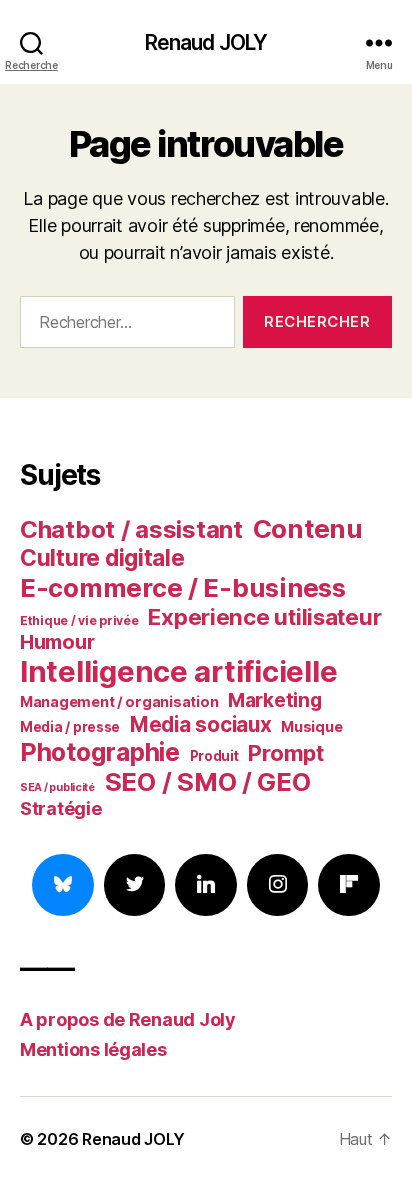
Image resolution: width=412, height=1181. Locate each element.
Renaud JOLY (206, 42)
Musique (311, 726)
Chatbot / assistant (131, 529)
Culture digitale (102, 558)
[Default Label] (206, 885)
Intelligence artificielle (178, 671)
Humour (57, 642)
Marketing (275, 700)
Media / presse (70, 727)
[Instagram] (278, 885)
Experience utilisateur (264, 616)
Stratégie (61, 808)
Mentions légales (93, 1049)
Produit (214, 756)
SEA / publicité (57, 787)
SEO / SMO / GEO (208, 782)
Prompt (285, 753)
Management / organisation (119, 701)
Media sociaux (201, 724)
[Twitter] (135, 885)
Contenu (308, 528)
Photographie (100, 752)
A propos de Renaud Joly (128, 1019)
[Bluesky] (63, 885)
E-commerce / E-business (183, 587)
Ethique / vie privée (79, 620)
